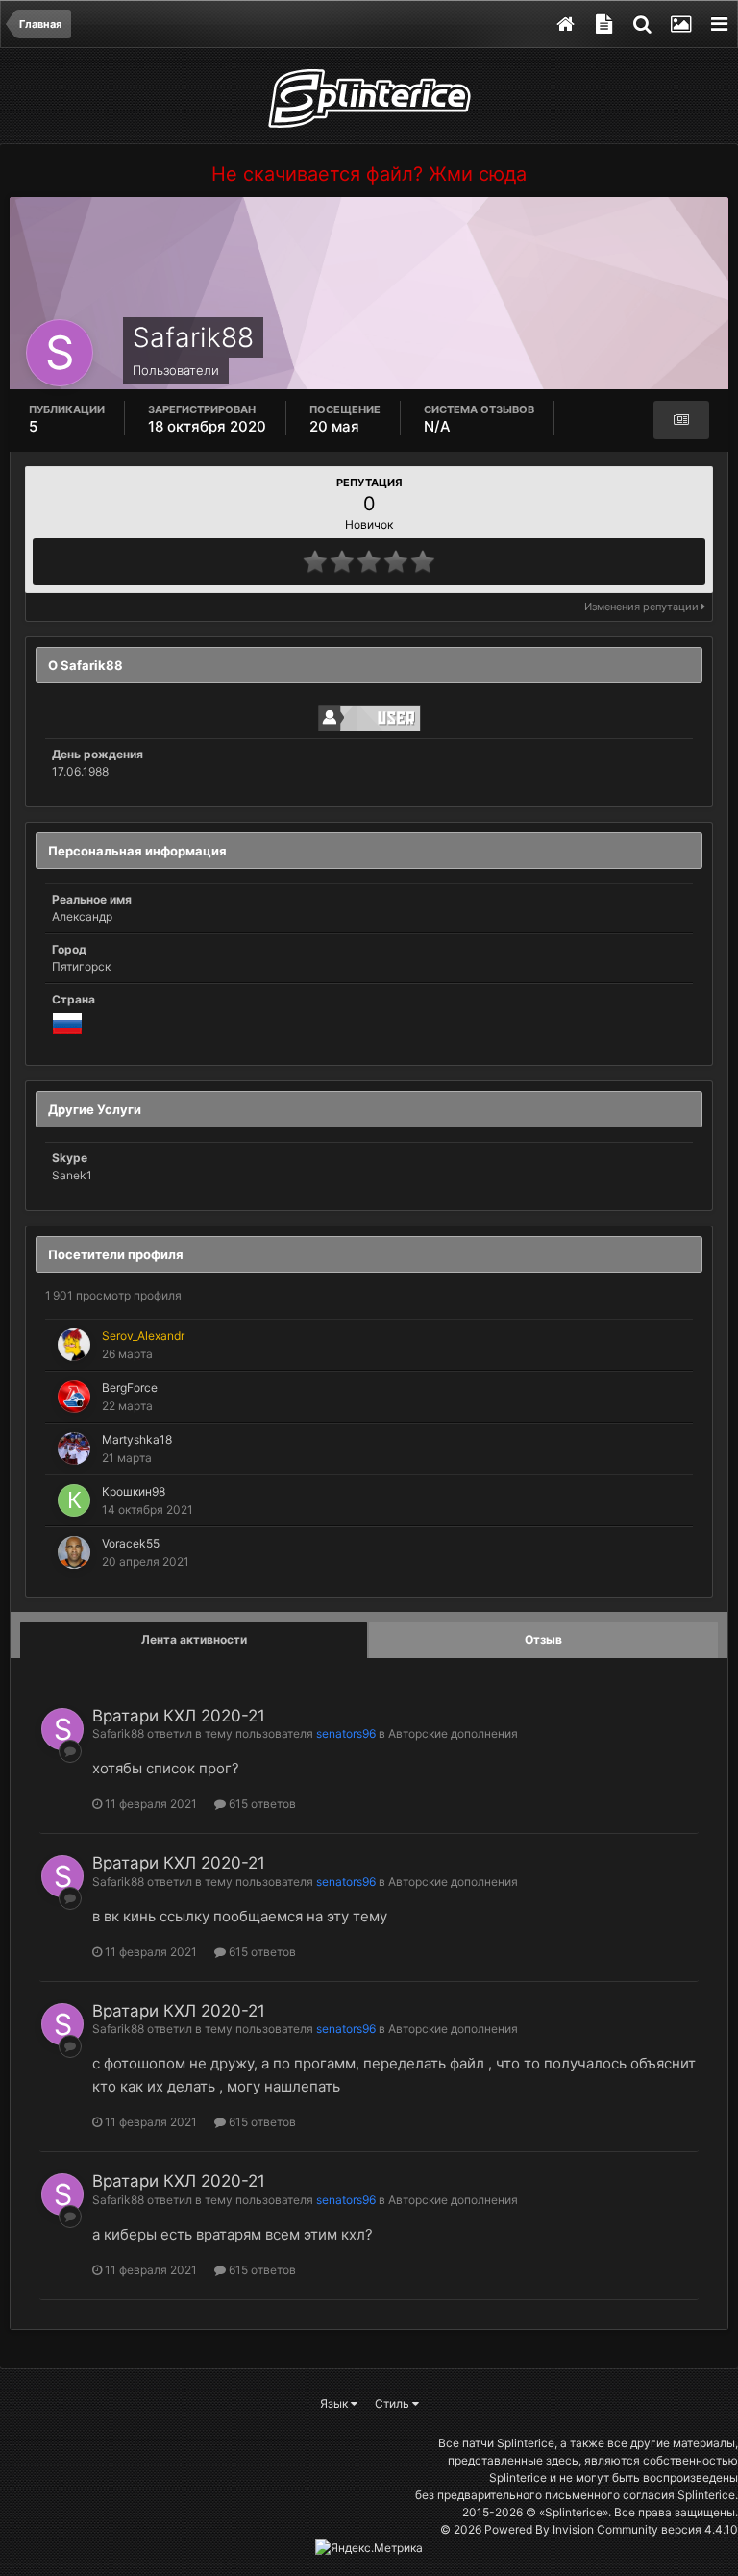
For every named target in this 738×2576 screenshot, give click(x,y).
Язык (335, 2403)
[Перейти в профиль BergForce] (74, 1397)
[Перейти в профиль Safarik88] (62, 1729)
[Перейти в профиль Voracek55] (74, 1552)
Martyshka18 (137, 1439)
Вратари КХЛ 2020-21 (179, 1716)
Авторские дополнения (453, 1734)
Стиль (394, 2403)
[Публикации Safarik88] (681, 420)
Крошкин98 (134, 1491)
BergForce (130, 1387)
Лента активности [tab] (194, 1639)
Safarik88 (118, 1734)
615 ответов (261, 1804)
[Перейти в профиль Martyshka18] (74, 1449)
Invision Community (605, 2529)
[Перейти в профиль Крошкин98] (74, 1500)
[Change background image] (680, 24)
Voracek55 (131, 1543)
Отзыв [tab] (543, 1639)
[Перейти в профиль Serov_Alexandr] (74, 1345)
